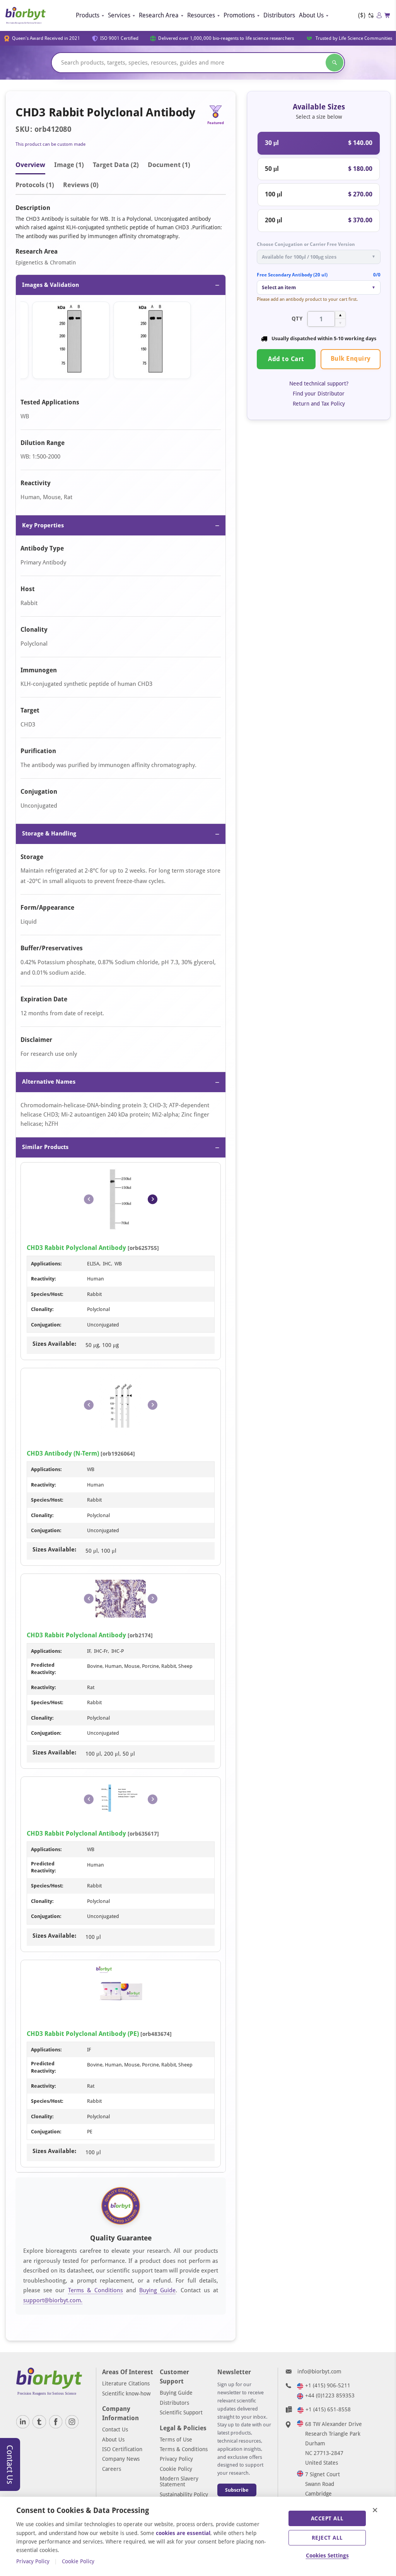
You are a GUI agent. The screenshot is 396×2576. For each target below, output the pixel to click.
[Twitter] (39, 2422)
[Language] (371, 16)
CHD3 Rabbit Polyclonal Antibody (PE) (83, 2034)
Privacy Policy (176, 2459)
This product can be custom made (50, 144)
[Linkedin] (23, 2422)
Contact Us (115, 2429)
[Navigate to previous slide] (89, 1199)
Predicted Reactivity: (44, 1668)
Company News (121, 2459)
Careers (112, 2469)
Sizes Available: (54, 1344)
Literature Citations (126, 2383)
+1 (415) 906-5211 (328, 2385)
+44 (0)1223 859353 (330, 2395)
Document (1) (169, 165)
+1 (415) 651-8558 (328, 2409)
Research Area (159, 15)
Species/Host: (47, 1294)
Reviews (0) (81, 185)
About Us (311, 15)
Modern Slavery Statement (179, 2481)
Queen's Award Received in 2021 (46, 38)
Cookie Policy (176, 2469)
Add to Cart (286, 359)
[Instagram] (72, 2422)
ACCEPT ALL (327, 2518)
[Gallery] (121, 342)
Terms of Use (176, 2440)
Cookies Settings (327, 2556)
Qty (297, 319)
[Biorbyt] (26, 15)
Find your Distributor (319, 394)
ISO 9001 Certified (119, 38)
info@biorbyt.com (319, 2371)
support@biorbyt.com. (53, 2300)
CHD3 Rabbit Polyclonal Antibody (76, 1248)
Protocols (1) (35, 185)
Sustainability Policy (184, 2494)
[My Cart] (387, 15)
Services (119, 15)
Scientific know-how (126, 2394)
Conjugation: (46, 1325)
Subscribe (237, 2490)
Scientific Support (181, 2412)
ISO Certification (122, 2449)
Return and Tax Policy (319, 404)
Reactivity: (44, 1279)
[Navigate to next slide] (153, 1199)
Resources (201, 15)
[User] (379, 15)
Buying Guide (157, 2290)
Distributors (279, 15)
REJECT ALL (327, 2538)
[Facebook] (56, 2422)
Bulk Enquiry (351, 359)
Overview (30, 165)
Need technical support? (319, 384)
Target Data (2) (116, 165)
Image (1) (69, 165)
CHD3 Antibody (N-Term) (63, 1453)
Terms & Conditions (96, 2290)
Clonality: (42, 1309)
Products (88, 15)
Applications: (46, 1264)
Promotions (239, 15)
